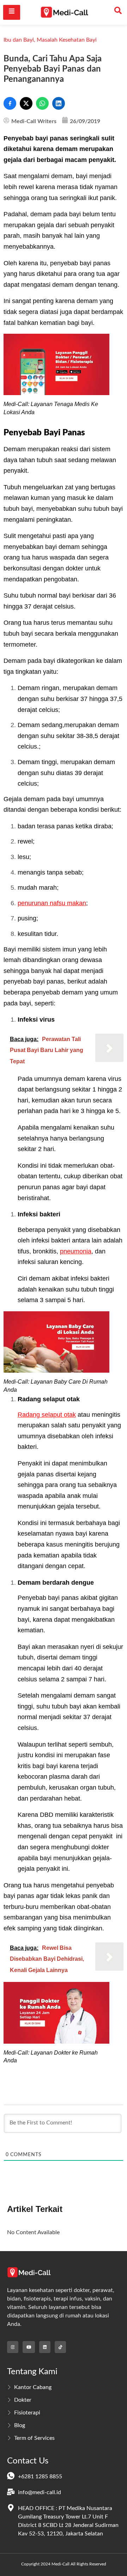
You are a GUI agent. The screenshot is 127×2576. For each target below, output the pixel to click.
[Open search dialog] (118, 12)
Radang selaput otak (47, 1415)
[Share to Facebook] (10, 103)
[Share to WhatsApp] (42, 103)
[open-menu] (12, 12)
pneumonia (76, 1251)
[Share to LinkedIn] (59, 103)
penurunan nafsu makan (52, 903)
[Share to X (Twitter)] (26, 103)
